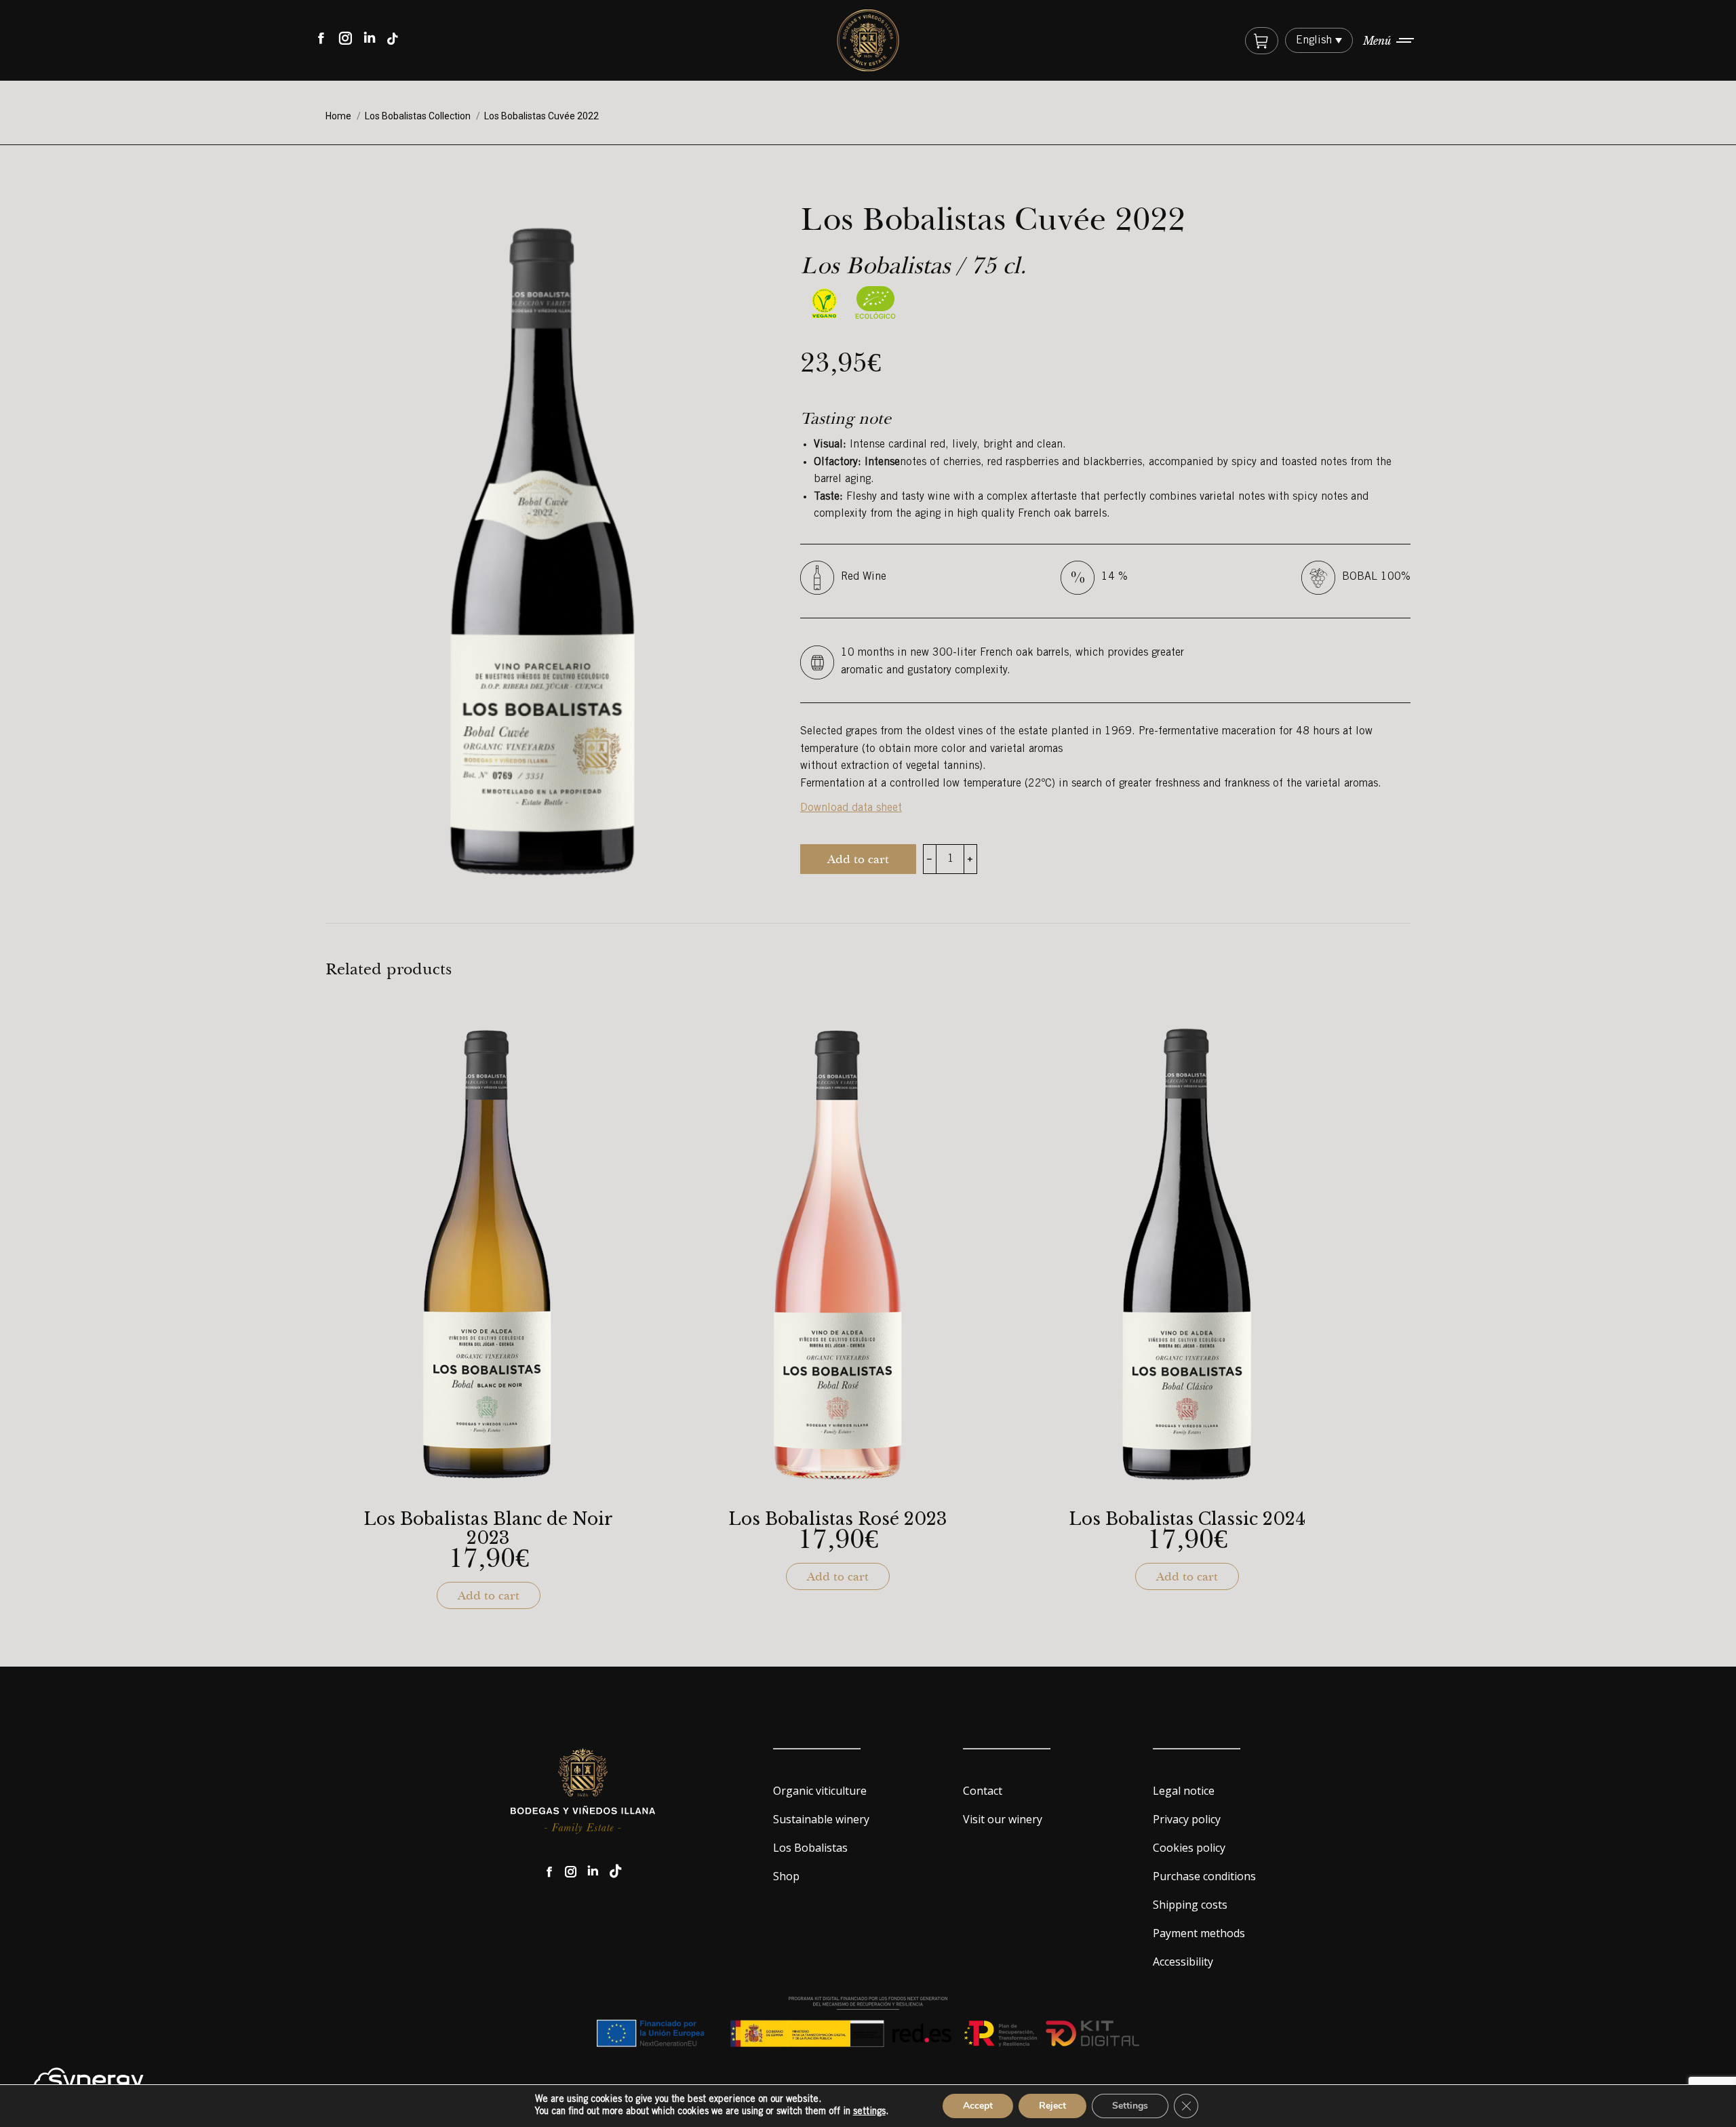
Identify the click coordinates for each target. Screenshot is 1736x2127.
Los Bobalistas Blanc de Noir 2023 (488, 1529)
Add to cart (858, 859)
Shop (786, 1876)
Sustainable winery (821, 1819)
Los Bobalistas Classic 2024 (1187, 1519)
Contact (983, 1791)
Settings (1130, 2106)
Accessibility (1183, 1962)
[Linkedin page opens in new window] (593, 1872)
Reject (1052, 2106)
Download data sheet (851, 808)
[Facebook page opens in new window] (549, 1872)
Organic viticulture (820, 1791)
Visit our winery (1003, 1819)
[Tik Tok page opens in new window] (616, 1872)
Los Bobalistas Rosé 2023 (838, 1519)
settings (869, 2112)
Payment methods (1199, 1933)
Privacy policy (1187, 1819)
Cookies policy (1189, 1848)
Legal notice (1184, 1791)
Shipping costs (1190, 1905)
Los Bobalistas (810, 1848)
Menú (1377, 41)
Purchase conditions (1204, 1876)
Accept (978, 2106)
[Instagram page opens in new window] (571, 1872)
